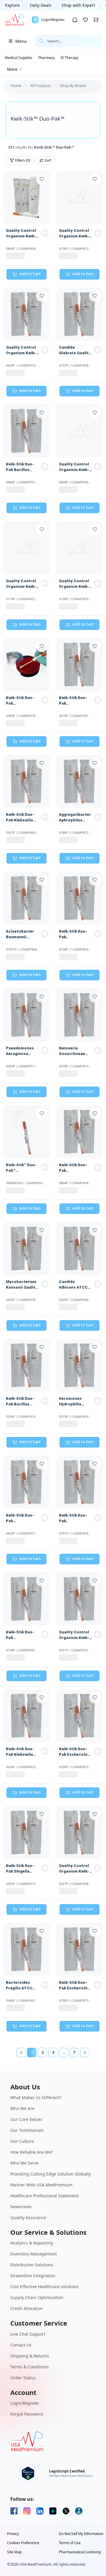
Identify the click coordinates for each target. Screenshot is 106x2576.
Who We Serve (24, 2163)
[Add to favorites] (42, 179)
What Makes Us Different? (36, 2097)
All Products (40, 86)
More (12, 69)
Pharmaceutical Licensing (80, 2552)
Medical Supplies (19, 58)
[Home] (14, 20)
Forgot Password (27, 2414)
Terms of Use (70, 2543)
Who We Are (22, 2108)
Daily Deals (41, 5)
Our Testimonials (27, 2130)
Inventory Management (34, 2254)
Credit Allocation (27, 2308)
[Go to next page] (85, 2052)
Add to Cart (30, 274)
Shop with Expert (78, 5)
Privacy (13, 2534)
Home (16, 86)
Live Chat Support (28, 2334)
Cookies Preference (23, 2543)
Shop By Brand (73, 86)
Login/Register (25, 2403)
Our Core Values (26, 2119)
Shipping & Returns (30, 2356)
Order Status (23, 2378)
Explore (12, 5)
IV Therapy (69, 58)
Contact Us (21, 2345)
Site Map (14, 2552)
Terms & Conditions (30, 2367)
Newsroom (21, 2207)
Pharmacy (47, 58)
